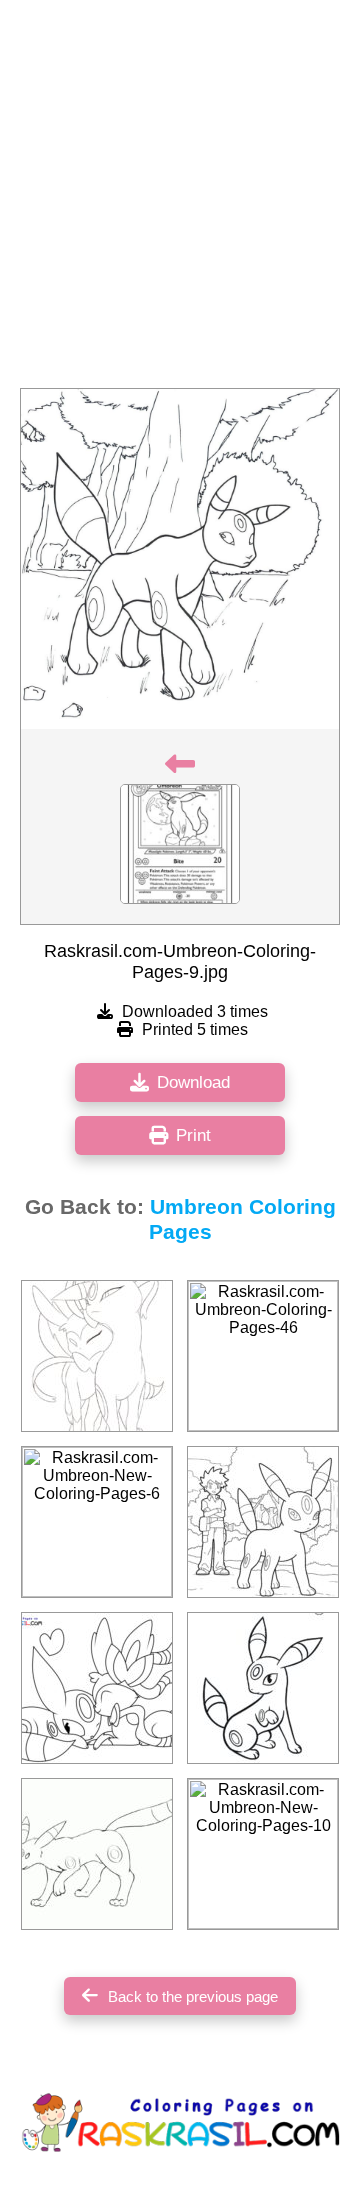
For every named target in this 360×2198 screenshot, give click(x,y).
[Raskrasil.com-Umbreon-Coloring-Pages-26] (263, 1688)
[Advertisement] (180, 200)
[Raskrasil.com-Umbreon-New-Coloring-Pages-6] (97, 1522)
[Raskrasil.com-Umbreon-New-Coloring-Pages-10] (263, 1854)
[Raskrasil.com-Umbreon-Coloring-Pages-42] (97, 1356)
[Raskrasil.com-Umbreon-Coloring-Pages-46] (263, 1356)
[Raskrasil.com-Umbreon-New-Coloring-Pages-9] (97, 1688)
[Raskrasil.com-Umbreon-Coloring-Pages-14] (97, 1854)
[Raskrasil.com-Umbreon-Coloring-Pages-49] (263, 1522)
